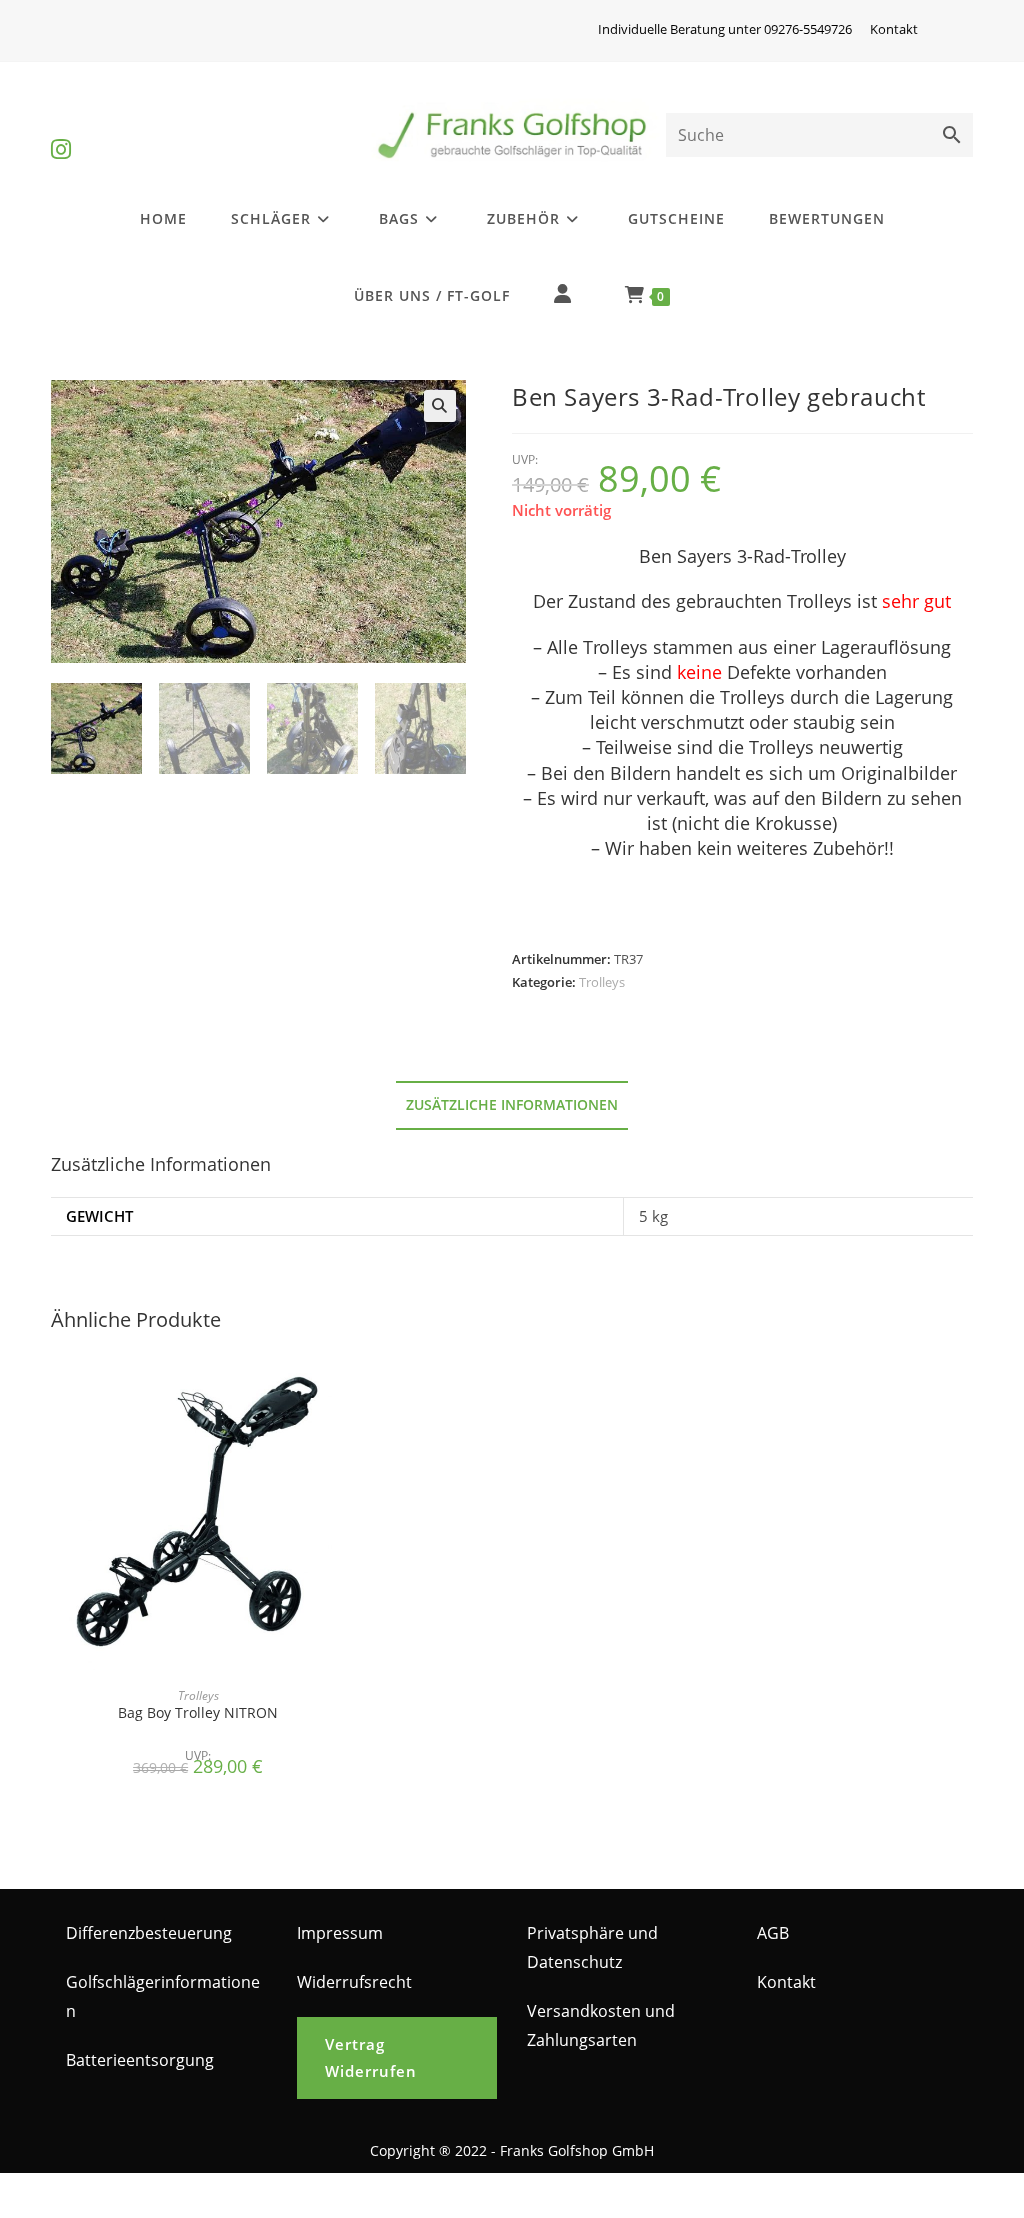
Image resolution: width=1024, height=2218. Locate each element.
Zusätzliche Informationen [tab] (512, 1105)
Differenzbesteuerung (149, 1933)
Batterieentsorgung (140, 2060)
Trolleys (602, 982)
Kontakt (894, 29)
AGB (773, 1933)
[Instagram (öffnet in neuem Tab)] (61, 132)
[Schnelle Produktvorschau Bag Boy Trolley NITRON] (339, 1384)
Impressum (340, 1933)
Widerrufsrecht (354, 1982)
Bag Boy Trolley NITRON (198, 1712)
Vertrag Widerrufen (371, 2057)
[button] (440, 406)
